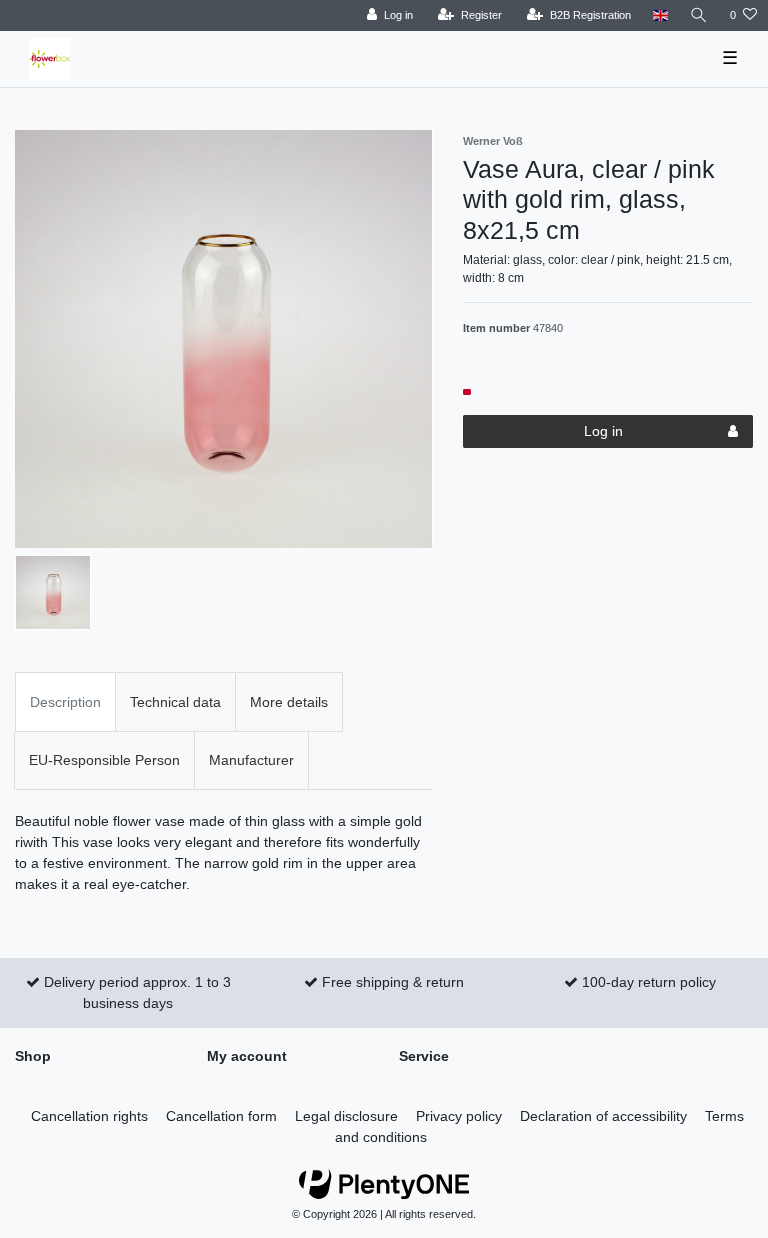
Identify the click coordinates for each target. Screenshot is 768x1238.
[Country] (660, 15)
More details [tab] (289, 702)
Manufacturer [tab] (251, 760)
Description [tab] (65, 702)
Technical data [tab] (175, 702)
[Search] (699, 15)
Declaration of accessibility (603, 1116)
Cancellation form (221, 1116)
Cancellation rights (89, 1116)
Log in (603, 431)
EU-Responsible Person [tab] (104, 760)
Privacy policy (459, 1116)
